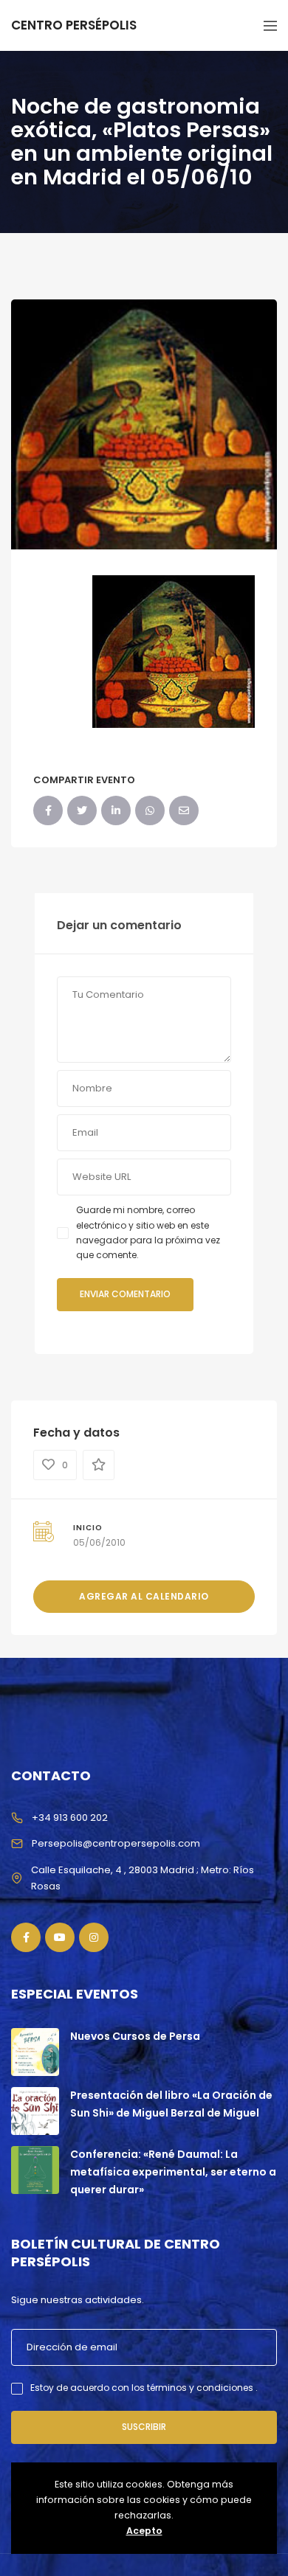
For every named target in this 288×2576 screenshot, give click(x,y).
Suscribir (144, 2427)
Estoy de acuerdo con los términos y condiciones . (144, 2388)
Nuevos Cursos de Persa (135, 2036)
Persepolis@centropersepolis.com (116, 1843)
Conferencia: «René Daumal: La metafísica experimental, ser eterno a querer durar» (173, 2172)
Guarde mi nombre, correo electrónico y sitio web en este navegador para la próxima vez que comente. (148, 1232)
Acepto (144, 2531)
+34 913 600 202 (70, 1818)
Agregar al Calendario (144, 1596)
